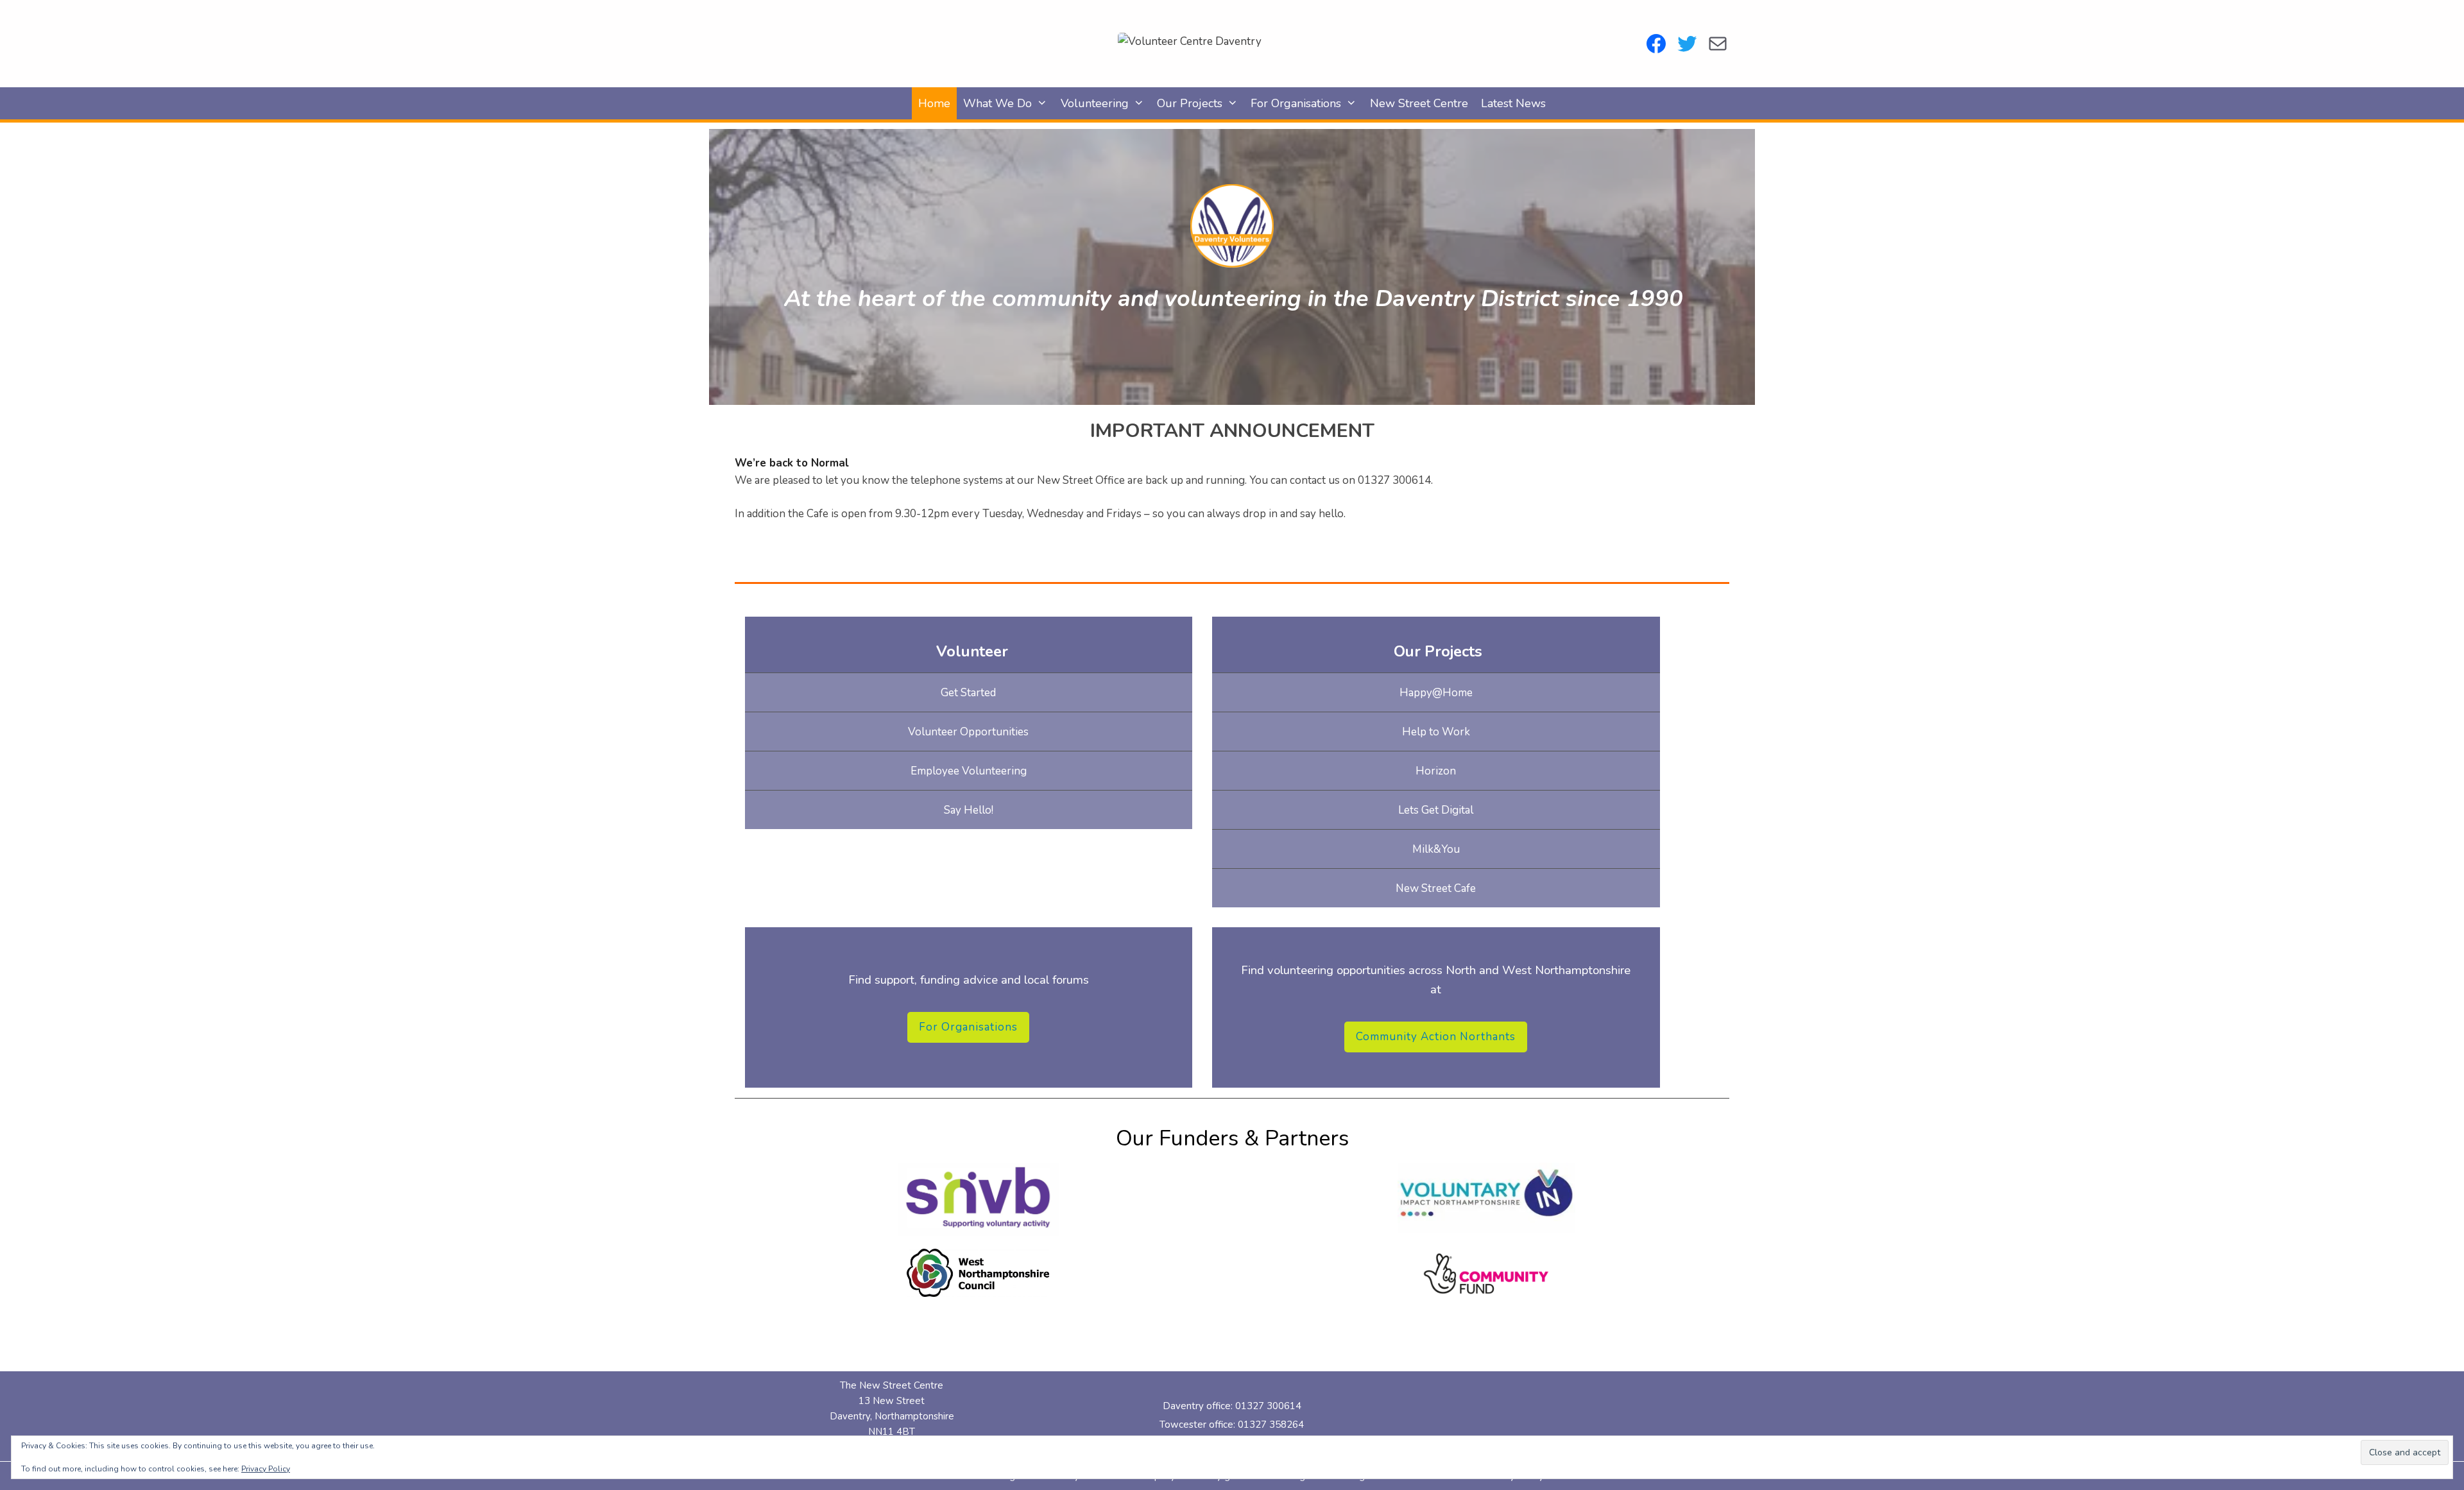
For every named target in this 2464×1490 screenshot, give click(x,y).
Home (934, 103)
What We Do (997, 103)
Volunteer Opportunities (968, 732)
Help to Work (1436, 732)
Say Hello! (969, 810)
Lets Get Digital (1436, 810)
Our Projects (1190, 103)
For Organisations (1296, 103)
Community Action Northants (1436, 1037)
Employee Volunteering (969, 771)
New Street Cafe (1436, 888)
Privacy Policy (266, 1469)
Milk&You (1436, 849)
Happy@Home (1436, 693)
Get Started (968, 693)
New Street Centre (1419, 103)
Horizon (1436, 771)
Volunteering (1095, 103)
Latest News (1513, 103)
